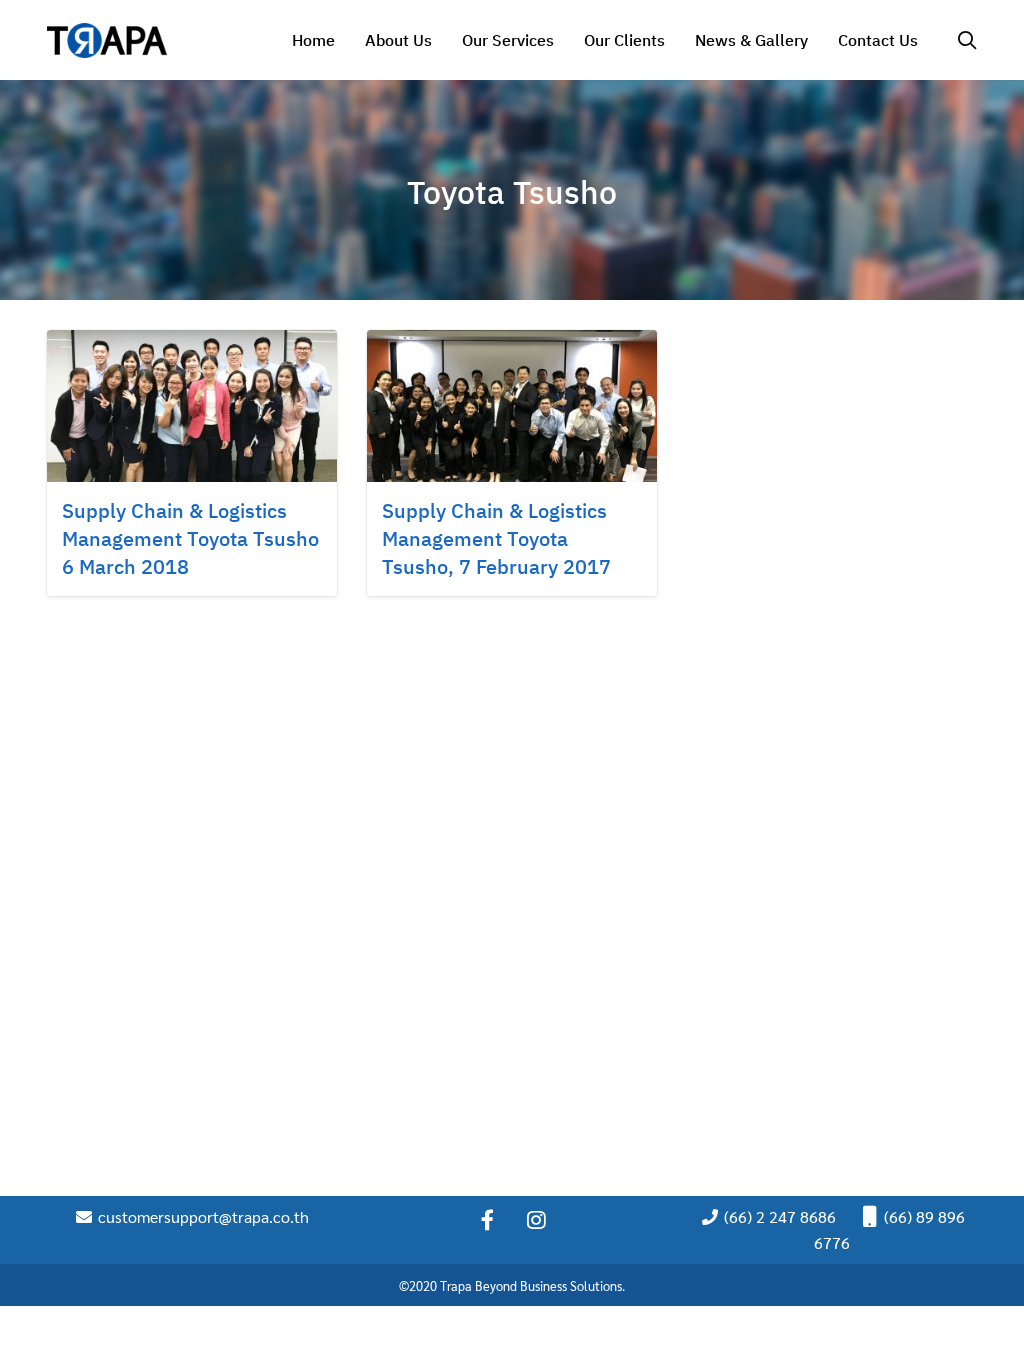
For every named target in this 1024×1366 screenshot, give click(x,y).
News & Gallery (751, 40)
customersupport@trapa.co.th (201, 1216)
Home (313, 40)
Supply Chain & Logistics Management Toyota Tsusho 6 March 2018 (190, 538)
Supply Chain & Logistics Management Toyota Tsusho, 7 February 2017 (496, 538)
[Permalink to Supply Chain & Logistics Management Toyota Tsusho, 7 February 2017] (512, 403)
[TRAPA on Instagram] (536, 1220)
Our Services (508, 40)
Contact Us (878, 40)
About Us (398, 40)
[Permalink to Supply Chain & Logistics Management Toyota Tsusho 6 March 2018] (192, 403)
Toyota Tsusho (512, 192)
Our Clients (624, 40)
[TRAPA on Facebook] (487, 1220)
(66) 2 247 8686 (778, 1216)
